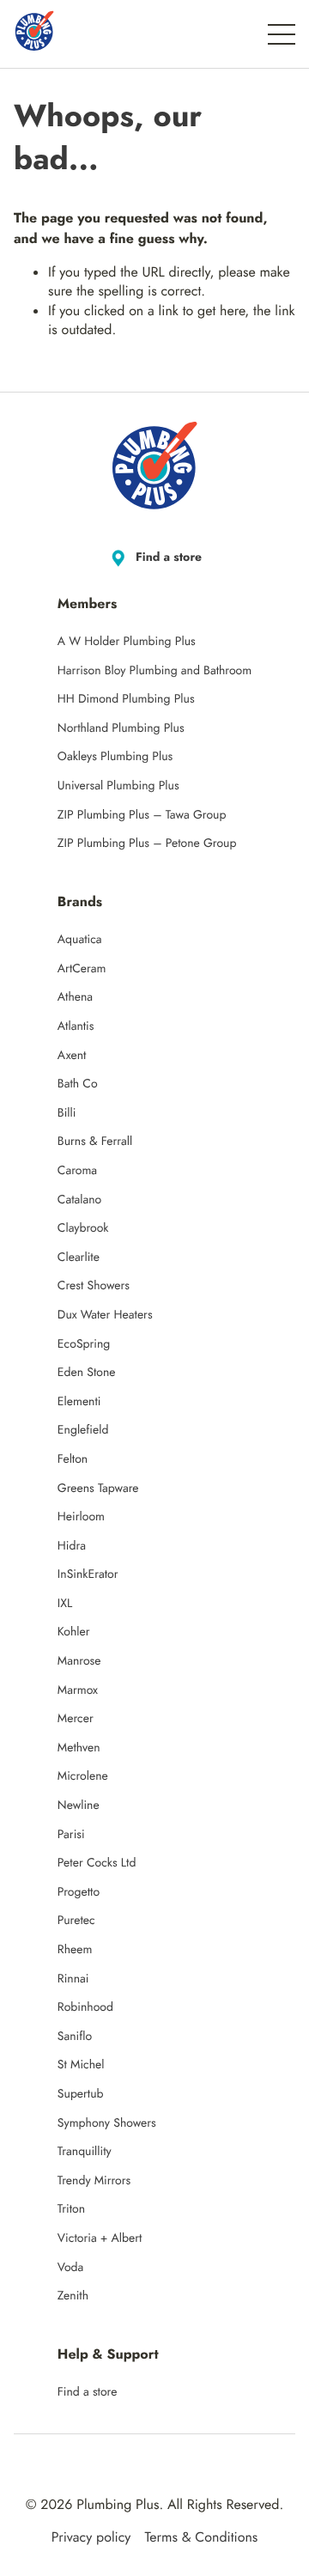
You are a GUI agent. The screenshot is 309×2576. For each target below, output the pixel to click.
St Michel (81, 2065)
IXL (65, 1604)
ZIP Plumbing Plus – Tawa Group (142, 815)
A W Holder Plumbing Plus (127, 642)
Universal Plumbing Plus (118, 786)
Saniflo (75, 2037)
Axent (72, 1056)
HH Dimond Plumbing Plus (126, 699)
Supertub (81, 2094)
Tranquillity (85, 2152)
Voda (70, 2268)
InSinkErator (88, 1574)
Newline (79, 1806)
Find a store (169, 557)
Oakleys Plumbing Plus (115, 757)
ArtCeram (82, 969)
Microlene (83, 1776)
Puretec (76, 1921)
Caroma (77, 1171)
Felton (73, 1459)
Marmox (78, 1690)
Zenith (73, 2296)
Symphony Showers (107, 2123)
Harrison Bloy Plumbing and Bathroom (154, 671)
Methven (79, 1748)
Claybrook (83, 1228)
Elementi (79, 1402)
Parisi (71, 1835)
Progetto (79, 1892)
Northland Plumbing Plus (121, 728)
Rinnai (73, 1979)
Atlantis (76, 1026)
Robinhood (85, 2007)
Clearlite (79, 1258)
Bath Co (78, 1084)
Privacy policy (91, 2538)
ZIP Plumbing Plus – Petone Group (147, 843)
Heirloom (81, 1517)
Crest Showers (94, 1286)
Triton (71, 2209)
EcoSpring (84, 1344)
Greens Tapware (98, 1489)
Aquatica (80, 940)
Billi (67, 1113)
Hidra (72, 1546)
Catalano (79, 1200)
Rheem (75, 1950)
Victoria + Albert (100, 2238)
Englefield (83, 1430)
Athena (75, 997)
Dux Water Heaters (105, 1315)
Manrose (79, 1661)
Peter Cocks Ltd (97, 1863)
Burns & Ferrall (95, 1142)
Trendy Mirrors (94, 2181)
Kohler (74, 1632)
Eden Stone (87, 1373)
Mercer (76, 1719)
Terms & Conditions (201, 2538)
